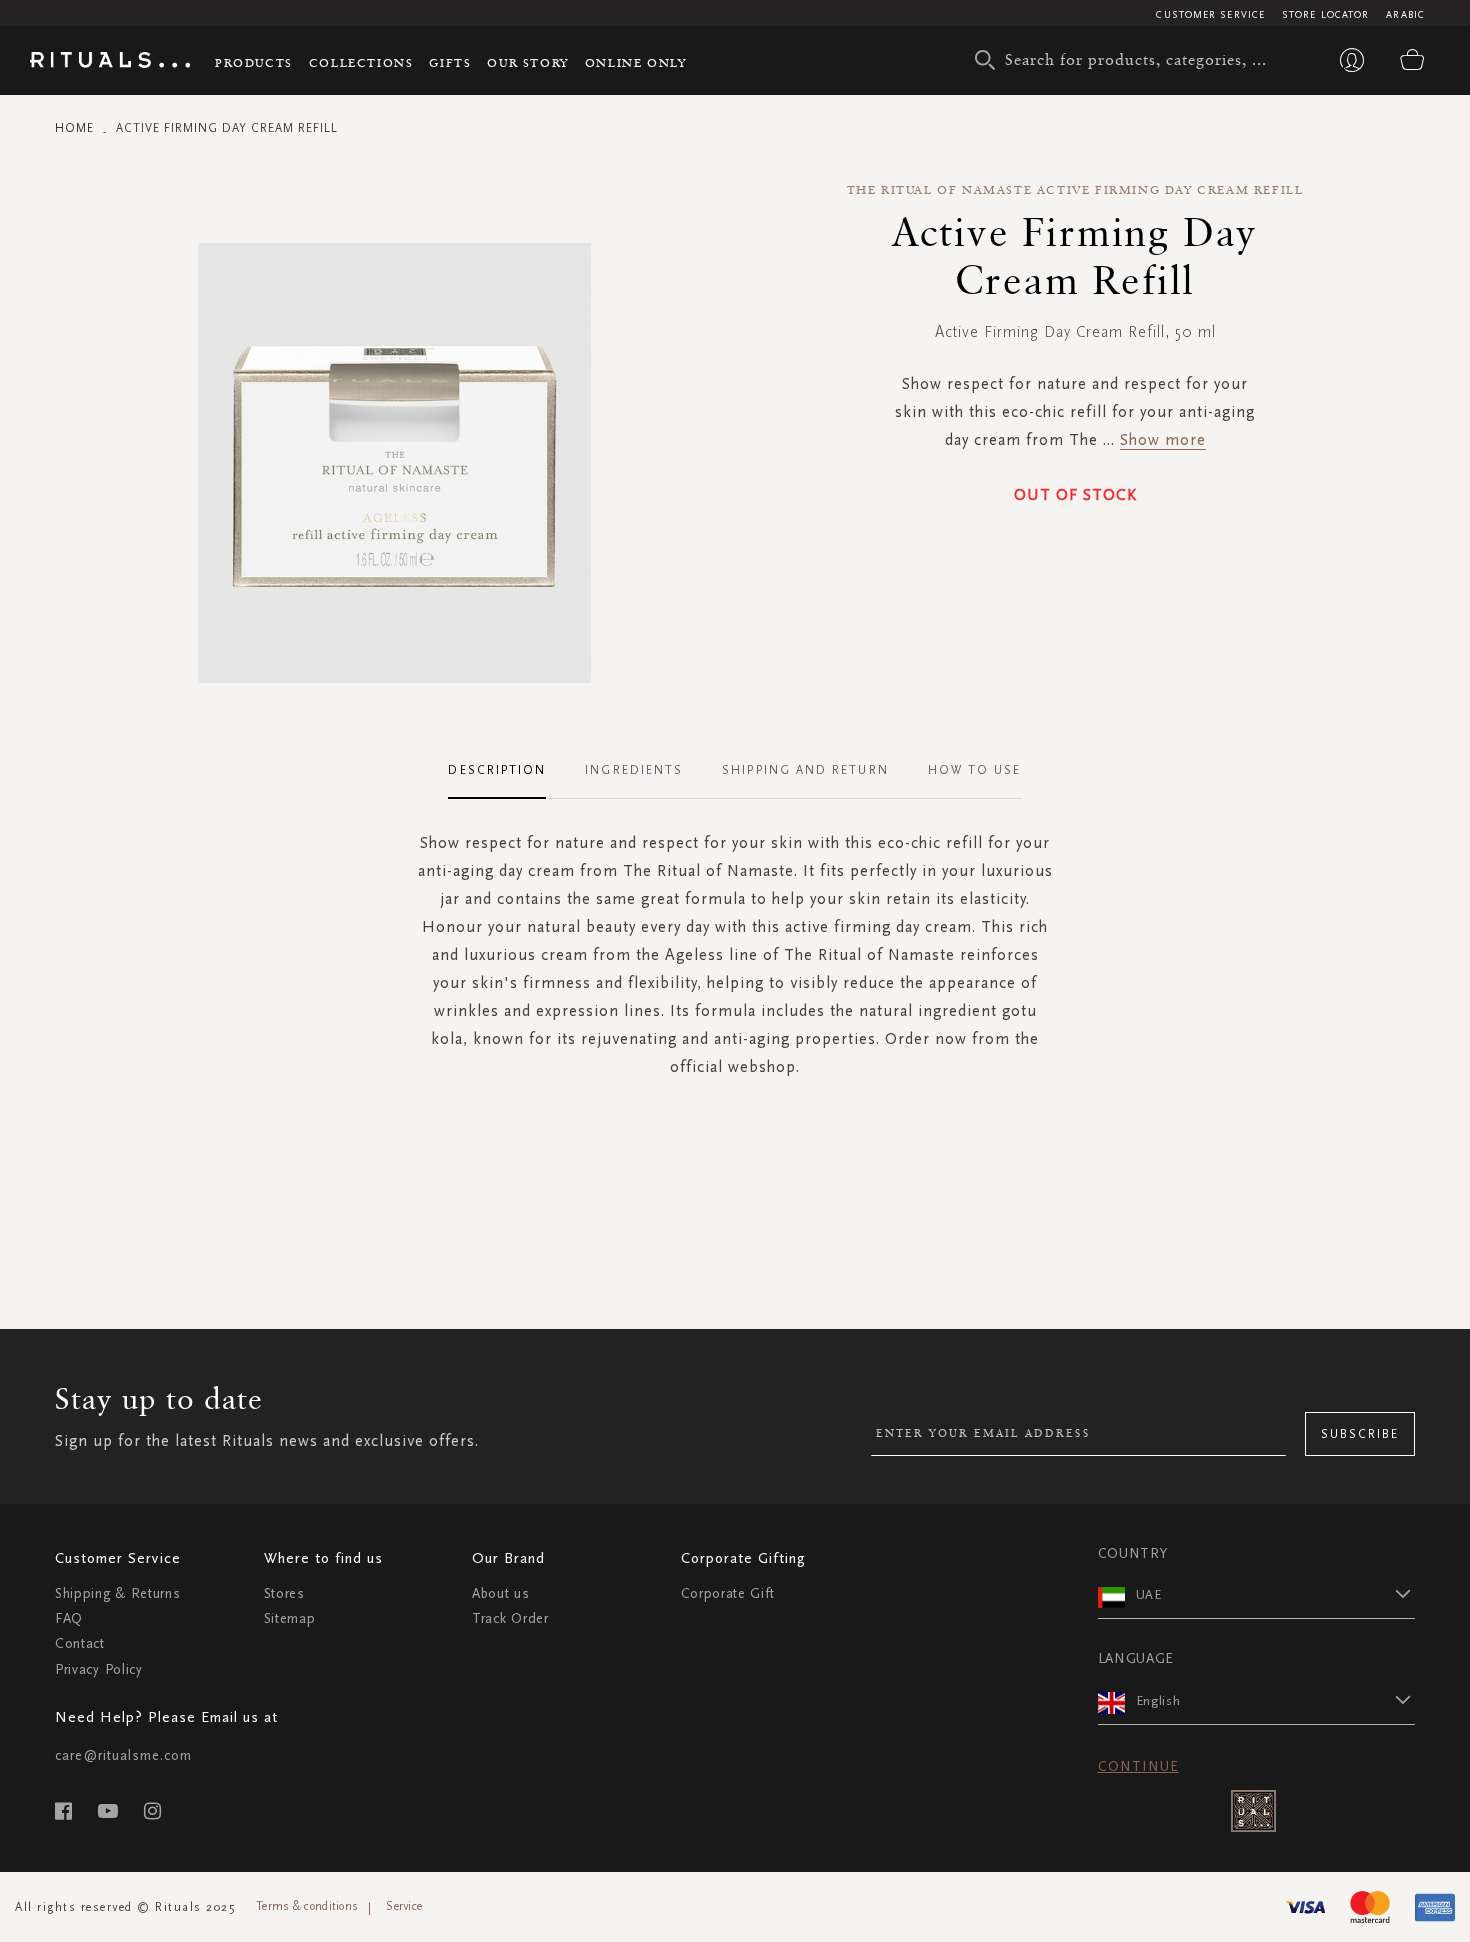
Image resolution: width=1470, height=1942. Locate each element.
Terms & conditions (307, 1906)
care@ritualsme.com (123, 1755)
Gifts (450, 62)
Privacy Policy (99, 1669)
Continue (1138, 1766)
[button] (1276, 1594)
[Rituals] (110, 63)
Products (254, 62)
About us (501, 1593)
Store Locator (1325, 15)
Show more (1163, 439)
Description (497, 770)
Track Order (510, 1618)
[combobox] (1130, 60)
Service (404, 1906)
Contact (80, 1643)
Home (74, 128)
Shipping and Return (805, 770)
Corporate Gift (728, 1593)
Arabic (1405, 15)
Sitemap (290, 1618)
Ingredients (634, 770)
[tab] (507, 771)
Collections (361, 62)
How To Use (975, 770)
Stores (284, 1593)
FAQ (69, 1618)
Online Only (636, 62)
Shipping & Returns (118, 1593)
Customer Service (1210, 15)
